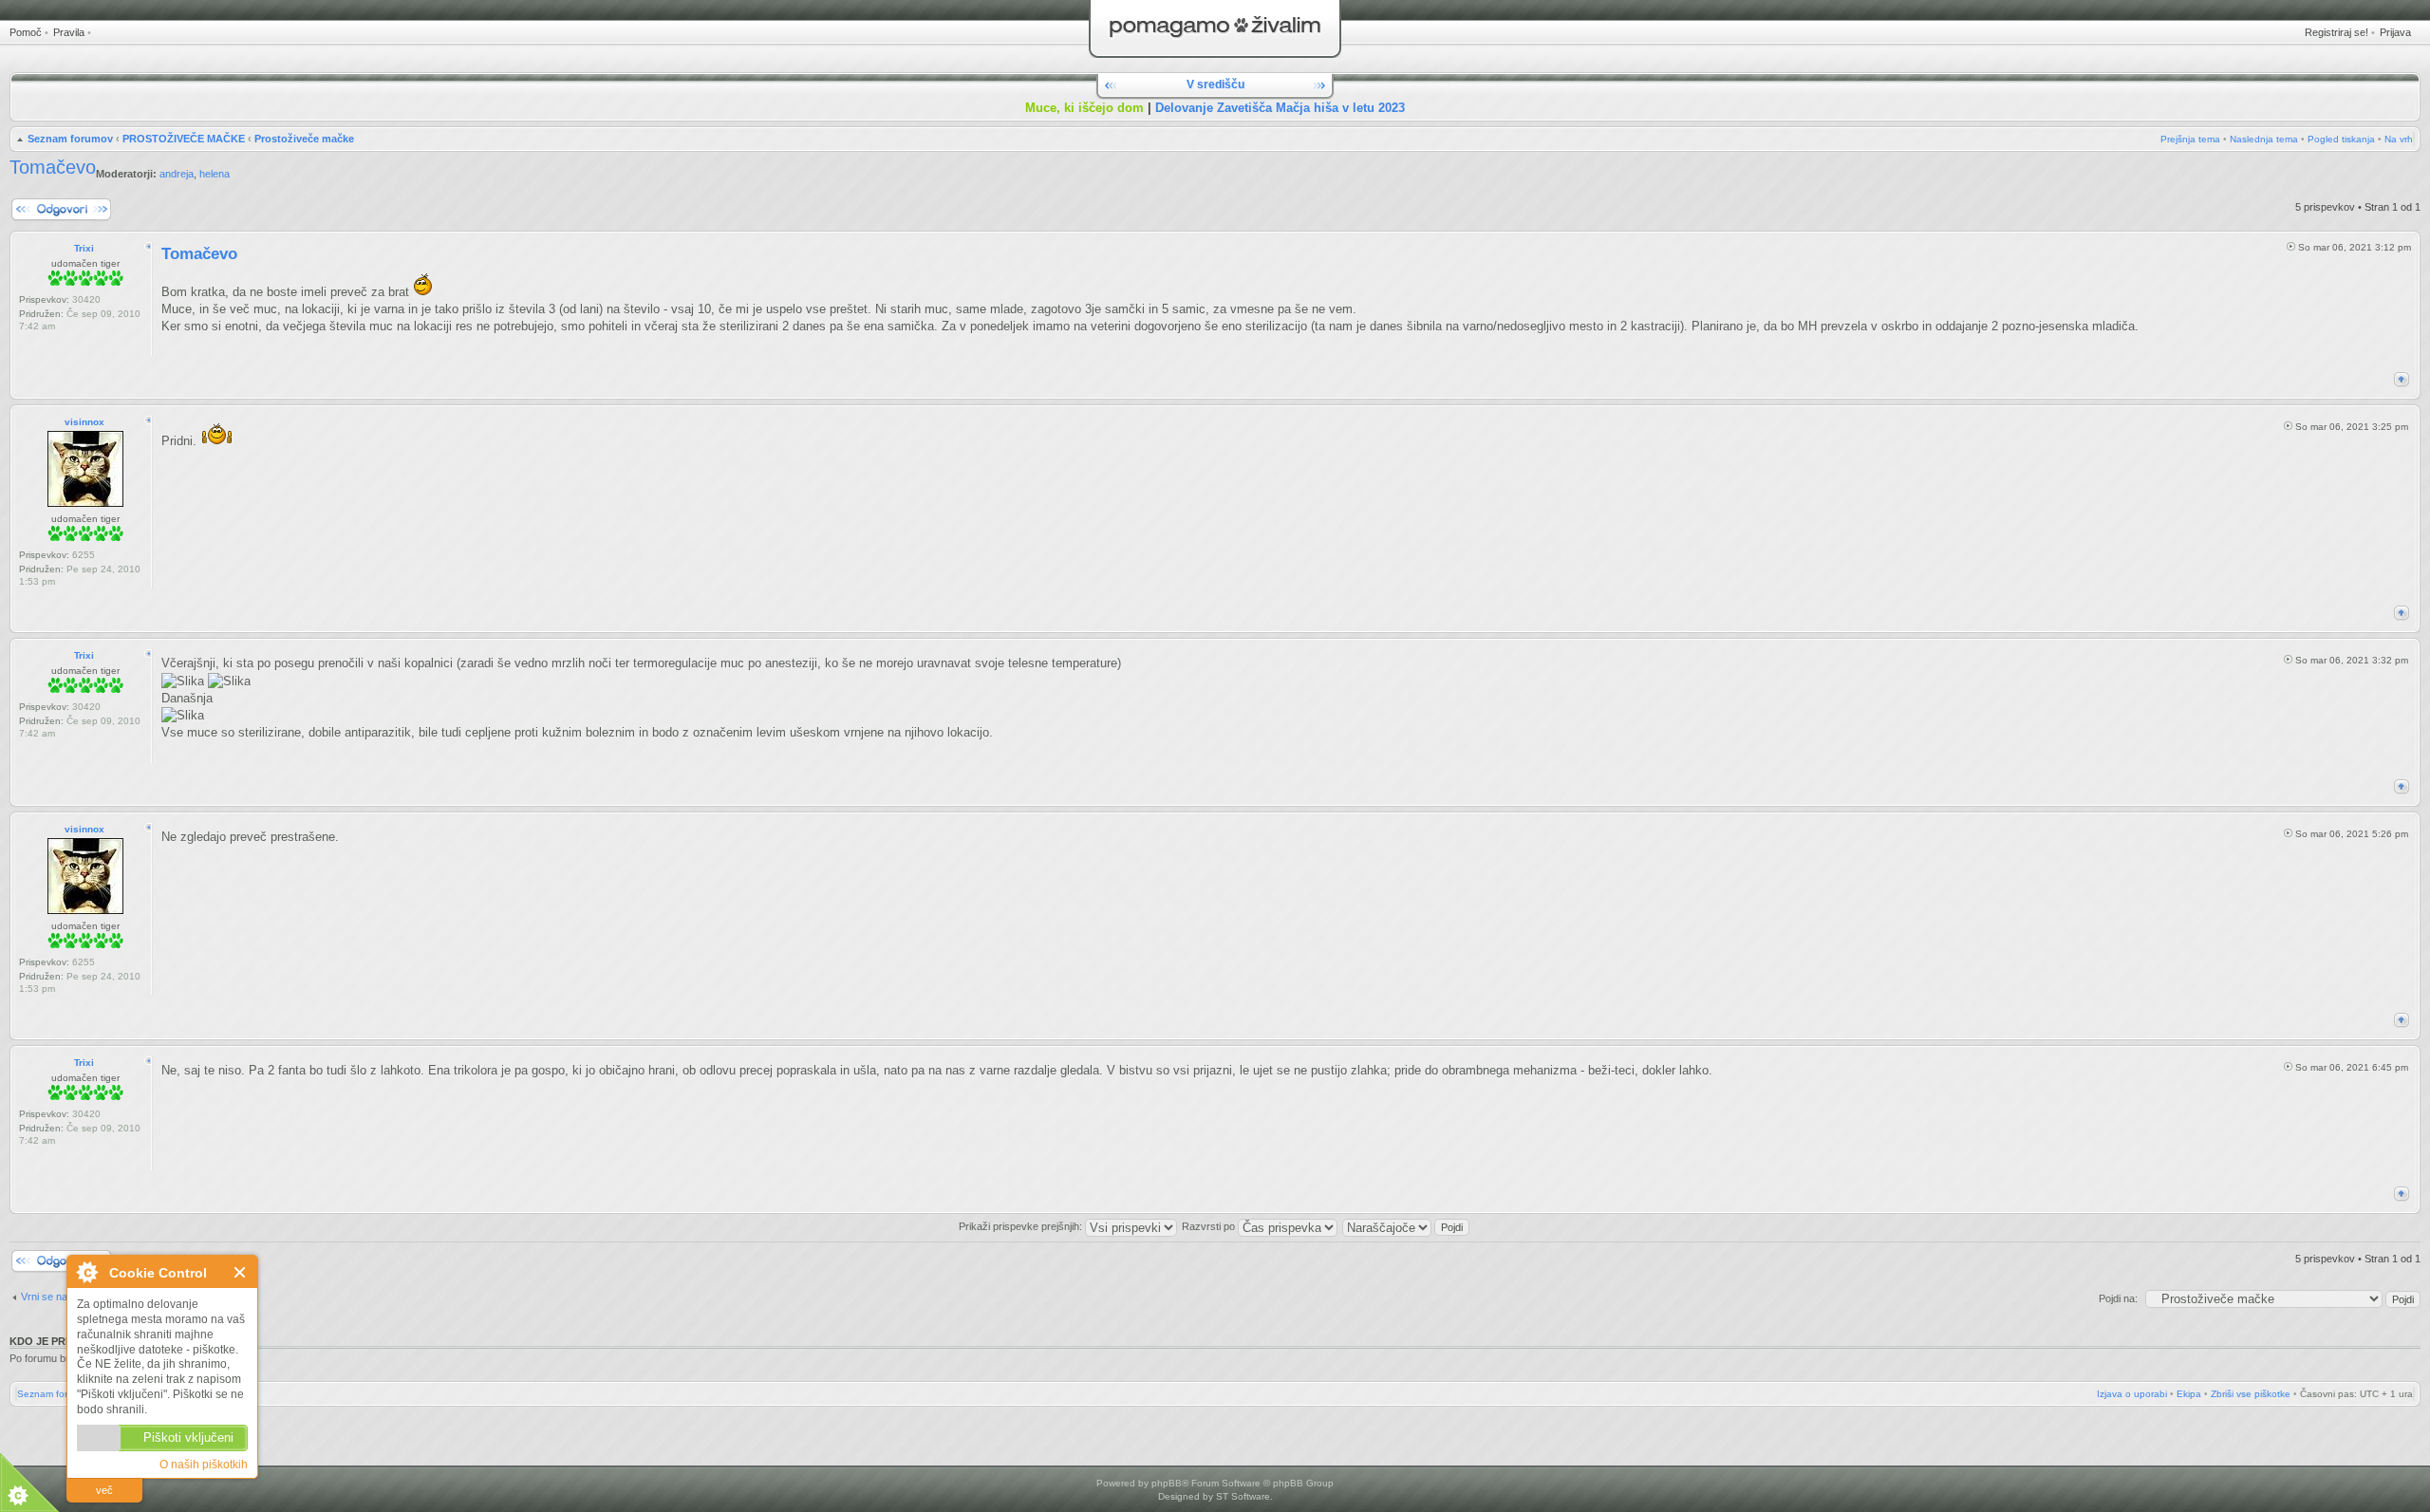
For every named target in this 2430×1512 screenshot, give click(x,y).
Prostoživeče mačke (304, 139)
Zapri (241, 1272)
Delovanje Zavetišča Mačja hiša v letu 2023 (1280, 108)
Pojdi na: (2118, 1298)
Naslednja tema (2264, 139)
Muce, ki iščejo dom (1084, 108)
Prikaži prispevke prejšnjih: (1022, 1226)
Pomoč (26, 32)
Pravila (69, 32)
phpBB (1167, 1483)
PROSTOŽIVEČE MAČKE (184, 139)
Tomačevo (53, 167)
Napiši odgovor (44, 202)
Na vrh (2399, 139)
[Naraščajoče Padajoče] (1407, 1226)
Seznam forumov (70, 139)
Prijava (2395, 32)
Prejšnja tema (2190, 139)
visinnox (84, 422)
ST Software (1243, 1496)
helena (215, 174)
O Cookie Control (86, 1272)
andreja (177, 174)
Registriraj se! (2337, 32)
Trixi (84, 248)
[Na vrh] (2402, 379)
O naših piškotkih (204, 1465)
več (104, 1490)
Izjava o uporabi (2132, 1394)
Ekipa (2189, 1394)
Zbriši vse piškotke (2251, 1394)
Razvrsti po (1210, 1226)
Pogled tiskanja (2341, 139)
